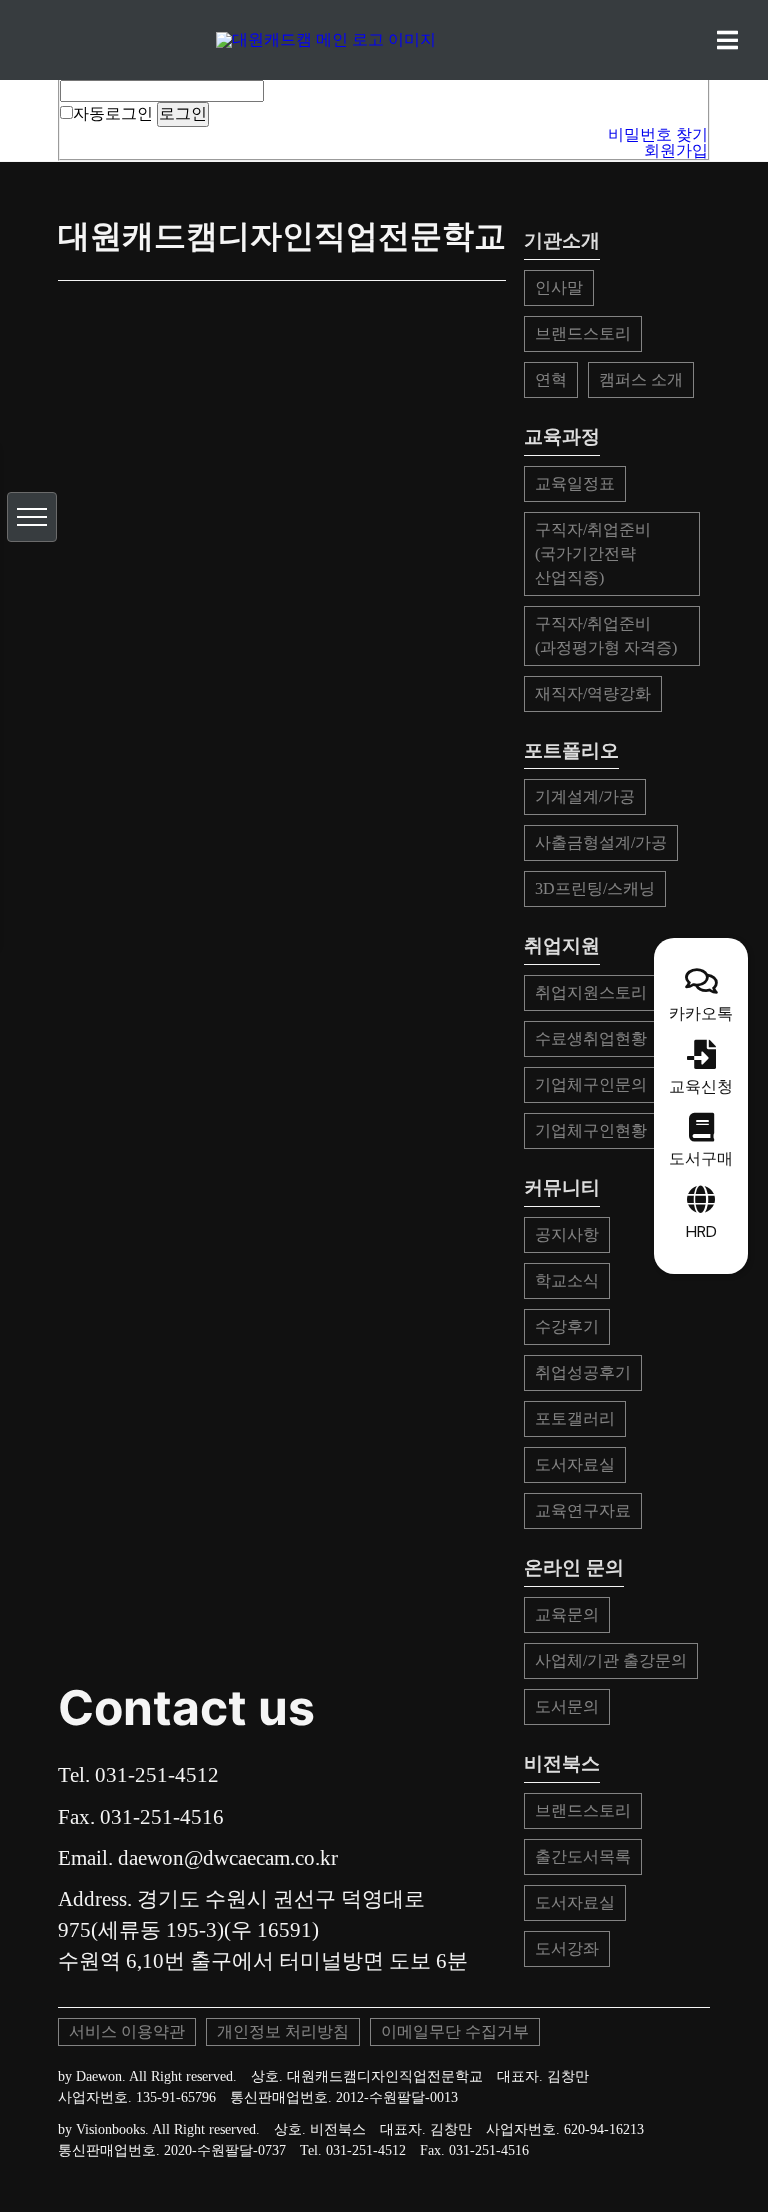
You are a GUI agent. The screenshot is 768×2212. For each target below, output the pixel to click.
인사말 (559, 287)
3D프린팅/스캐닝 (595, 888)
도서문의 (567, 1706)
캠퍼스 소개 (641, 379)
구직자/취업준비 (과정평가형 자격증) (606, 635)
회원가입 (676, 150)
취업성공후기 (583, 1372)
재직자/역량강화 (593, 693)
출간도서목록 (583, 1856)
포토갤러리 (575, 1418)
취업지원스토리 (591, 992)
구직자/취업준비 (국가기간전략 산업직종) (593, 553)
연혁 (551, 379)
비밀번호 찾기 (658, 134)
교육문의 (567, 1614)
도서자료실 (575, 1464)
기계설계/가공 (585, 796)
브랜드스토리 (583, 333)
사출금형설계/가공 (601, 842)
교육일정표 (575, 483)
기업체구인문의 (591, 1084)
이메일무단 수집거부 (455, 2031)
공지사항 (567, 1234)
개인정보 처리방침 (283, 2031)
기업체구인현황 (591, 1130)
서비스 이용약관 (127, 2031)
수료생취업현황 (591, 1038)
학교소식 (567, 1280)
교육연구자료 (583, 1510)
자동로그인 (113, 113)
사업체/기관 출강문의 (611, 1660)
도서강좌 (567, 1948)
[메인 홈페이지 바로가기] (384, 40)
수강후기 (567, 1326)
